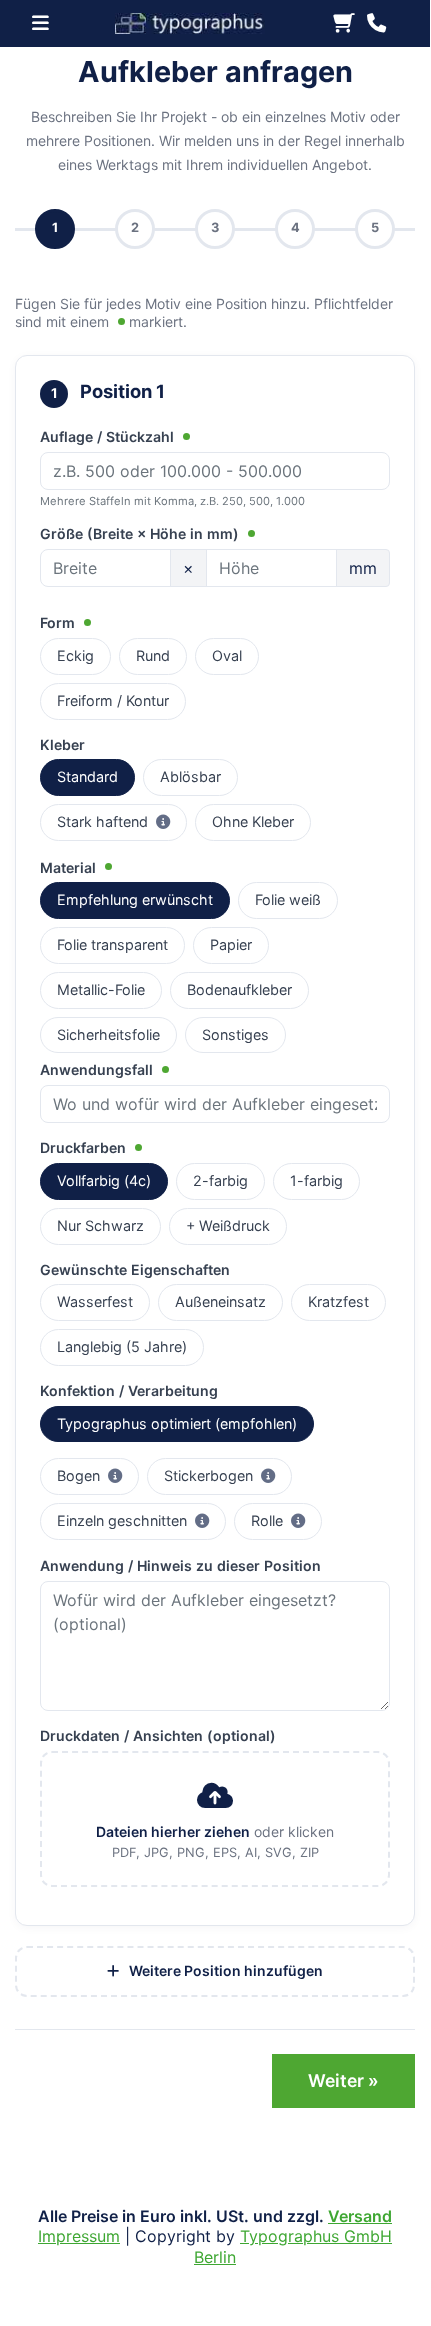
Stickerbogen (228, 1475)
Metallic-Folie (101, 989)
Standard (87, 776)
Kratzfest (338, 1301)
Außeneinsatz (220, 1301)
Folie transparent (112, 944)
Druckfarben (85, 1147)
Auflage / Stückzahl (109, 436)
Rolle (286, 1520)
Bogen (98, 1475)
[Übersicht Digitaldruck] (198, 21)
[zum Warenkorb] (344, 24)
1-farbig (316, 1180)
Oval (227, 655)
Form (59, 622)
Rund (153, 655)
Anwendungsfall (98, 1069)
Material (70, 867)
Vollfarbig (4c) (104, 1180)
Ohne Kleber (253, 821)
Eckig (75, 655)
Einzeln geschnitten (141, 1520)
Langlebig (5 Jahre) (122, 1346)
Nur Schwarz (100, 1225)
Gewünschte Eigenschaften (135, 1269)
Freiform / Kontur (113, 700)
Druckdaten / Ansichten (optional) (158, 1735)
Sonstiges (235, 1034)
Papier (231, 944)
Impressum (79, 2236)
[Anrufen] (376, 24)
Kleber (62, 744)
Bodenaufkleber (239, 989)
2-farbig (220, 1180)
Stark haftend (122, 821)
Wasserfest (95, 1301)
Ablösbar (190, 776)
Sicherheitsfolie (108, 1034)
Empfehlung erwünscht (135, 899)
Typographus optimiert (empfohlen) (177, 1423)
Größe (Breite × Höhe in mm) (141, 533)
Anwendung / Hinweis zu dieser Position (180, 1565)
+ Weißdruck (228, 1225)
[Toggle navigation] (46, 23)
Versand (360, 2216)
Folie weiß (288, 899)
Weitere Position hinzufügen (224, 1970)
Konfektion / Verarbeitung (129, 1390)
